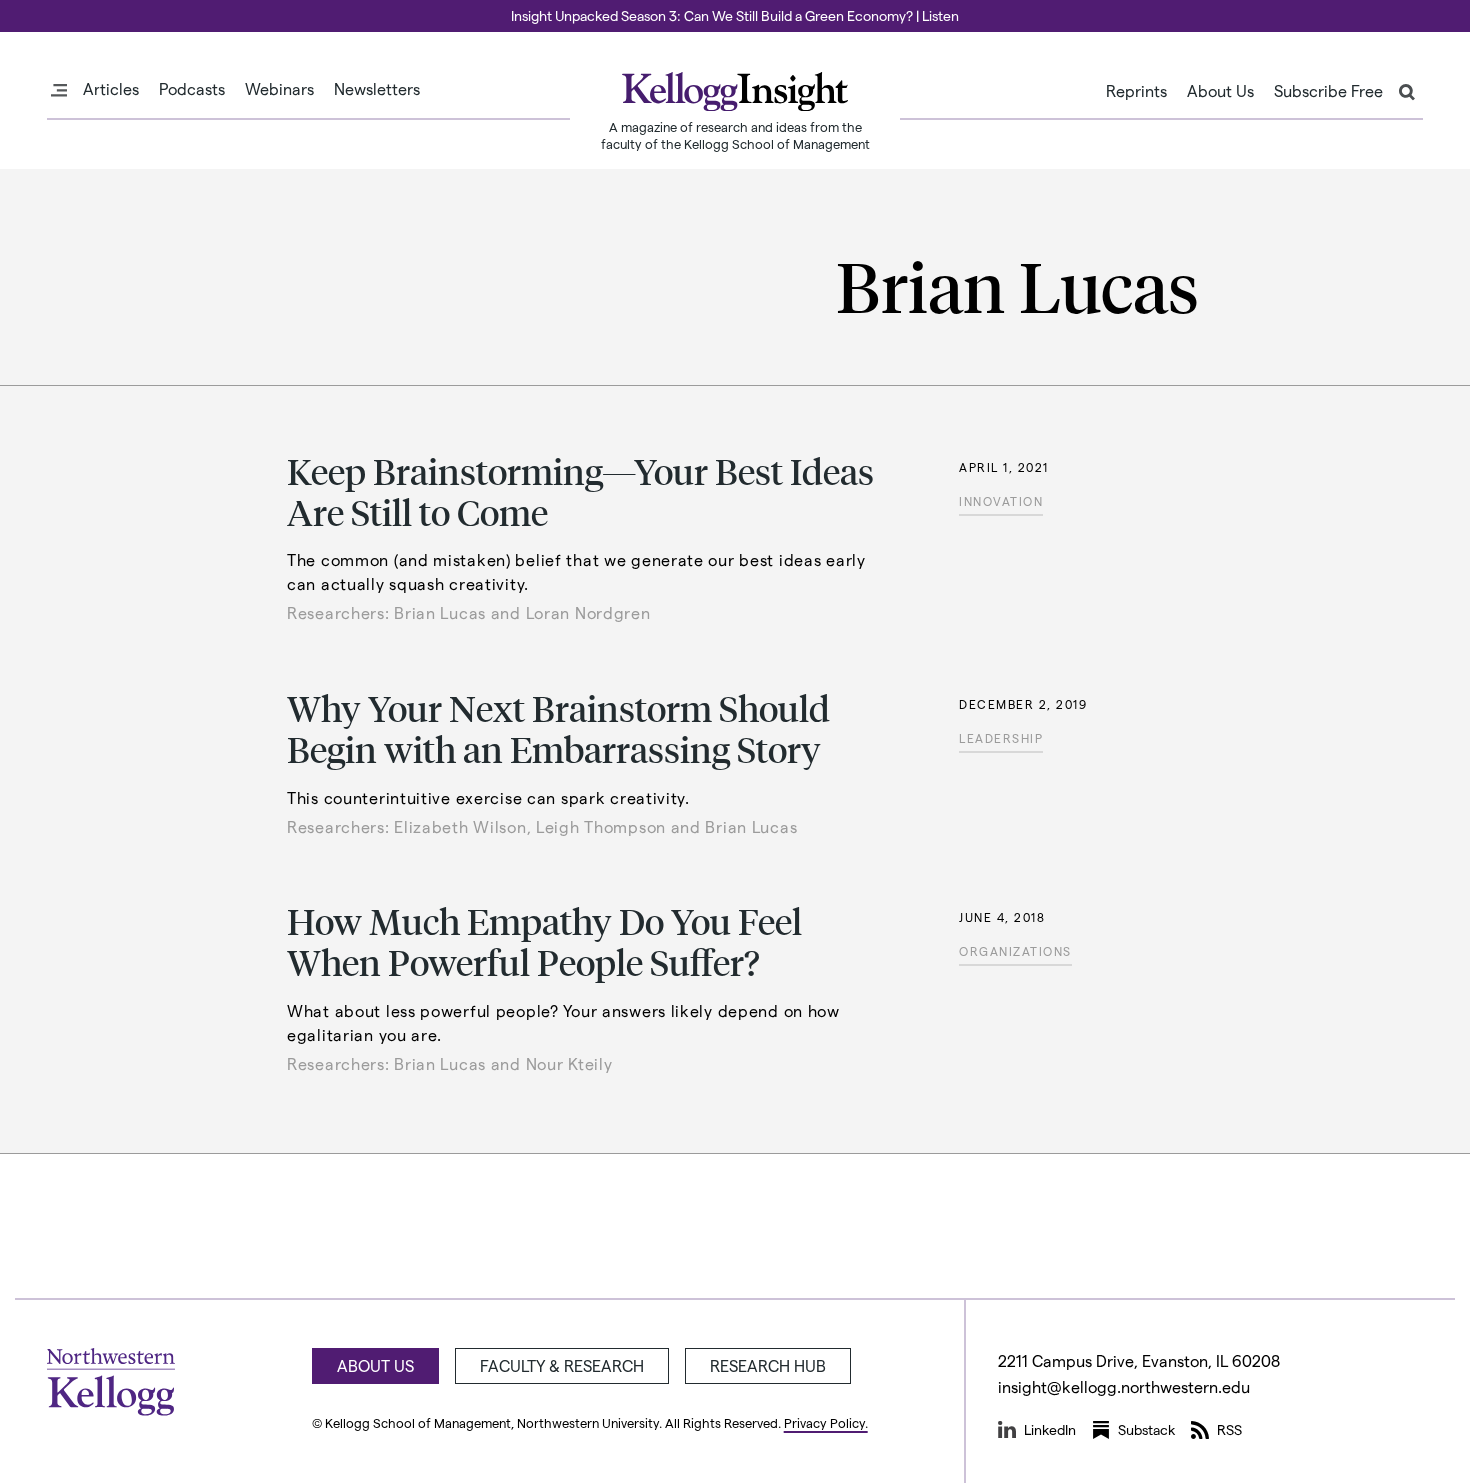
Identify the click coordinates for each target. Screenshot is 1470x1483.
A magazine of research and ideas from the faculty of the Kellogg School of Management (735, 135)
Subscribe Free (1328, 91)
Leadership (1001, 738)
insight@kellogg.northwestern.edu (1124, 1386)
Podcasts (192, 89)
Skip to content (52, 9)
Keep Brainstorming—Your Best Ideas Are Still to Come (580, 491)
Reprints (1136, 91)
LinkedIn (1050, 1429)
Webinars (279, 89)
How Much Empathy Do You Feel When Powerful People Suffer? (544, 941)
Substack (1146, 1429)
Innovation (1001, 501)
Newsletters (377, 89)
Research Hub (768, 1365)
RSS (1229, 1429)
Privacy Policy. (826, 1422)
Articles (111, 89)
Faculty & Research (562, 1365)
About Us (1220, 91)
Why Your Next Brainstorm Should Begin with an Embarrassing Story (558, 728)
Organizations (1015, 951)
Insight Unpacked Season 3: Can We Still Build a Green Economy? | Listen (735, 15)
